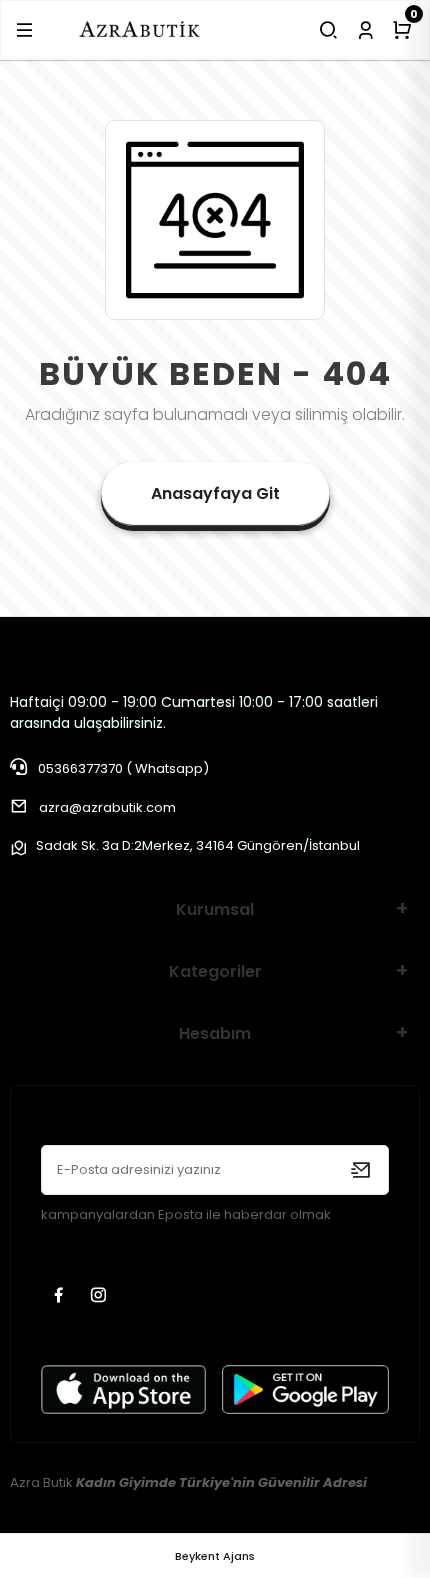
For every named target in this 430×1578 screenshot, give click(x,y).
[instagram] (101, 1296)
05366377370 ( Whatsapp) (122, 768)
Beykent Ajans (215, 1556)
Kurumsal (215, 909)
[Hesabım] (365, 30)
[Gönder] (360, 1170)
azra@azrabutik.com (107, 807)
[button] (24, 30)
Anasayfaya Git (215, 493)
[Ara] (328, 30)
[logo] (139, 29)
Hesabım (215, 1033)
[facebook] (61, 1296)
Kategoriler (215, 971)
